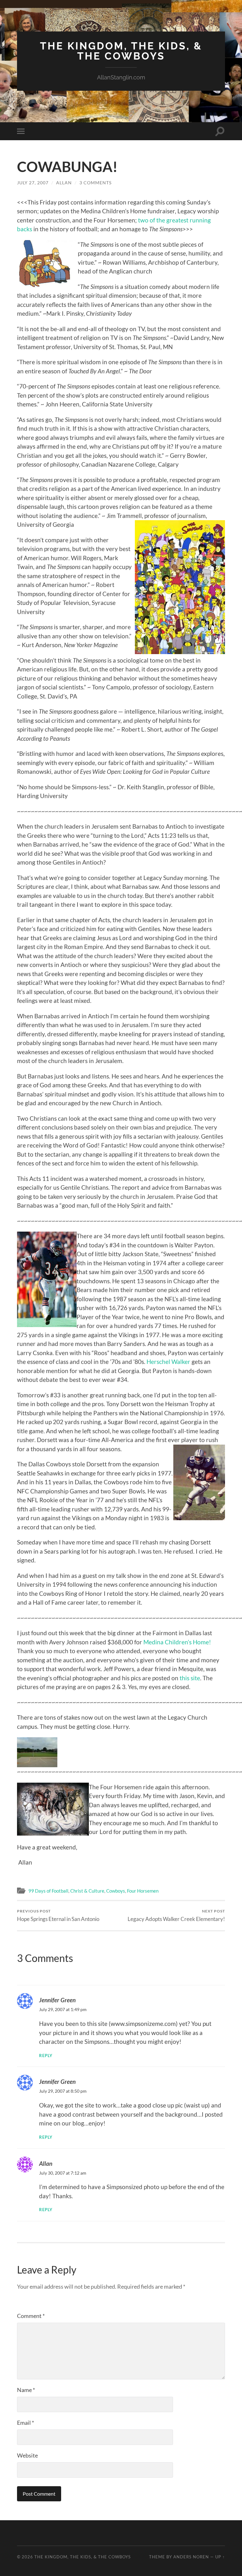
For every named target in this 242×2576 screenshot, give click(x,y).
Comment (31, 2316)
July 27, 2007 (33, 183)
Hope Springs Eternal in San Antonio (58, 1915)
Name (26, 2390)
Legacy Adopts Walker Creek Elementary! (176, 1915)
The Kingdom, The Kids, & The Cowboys (121, 51)
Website (27, 2455)
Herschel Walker (169, 1362)
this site (190, 1678)
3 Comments (95, 183)
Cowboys (116, 1891)
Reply (46, 2056)
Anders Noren (191, 2557)
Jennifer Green (57, 2000)
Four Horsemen (143, 1891)
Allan (64, 183)
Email (26, 2423)
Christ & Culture (87, 1891)
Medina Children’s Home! (177, 1642)
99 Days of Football (48, 1891)
